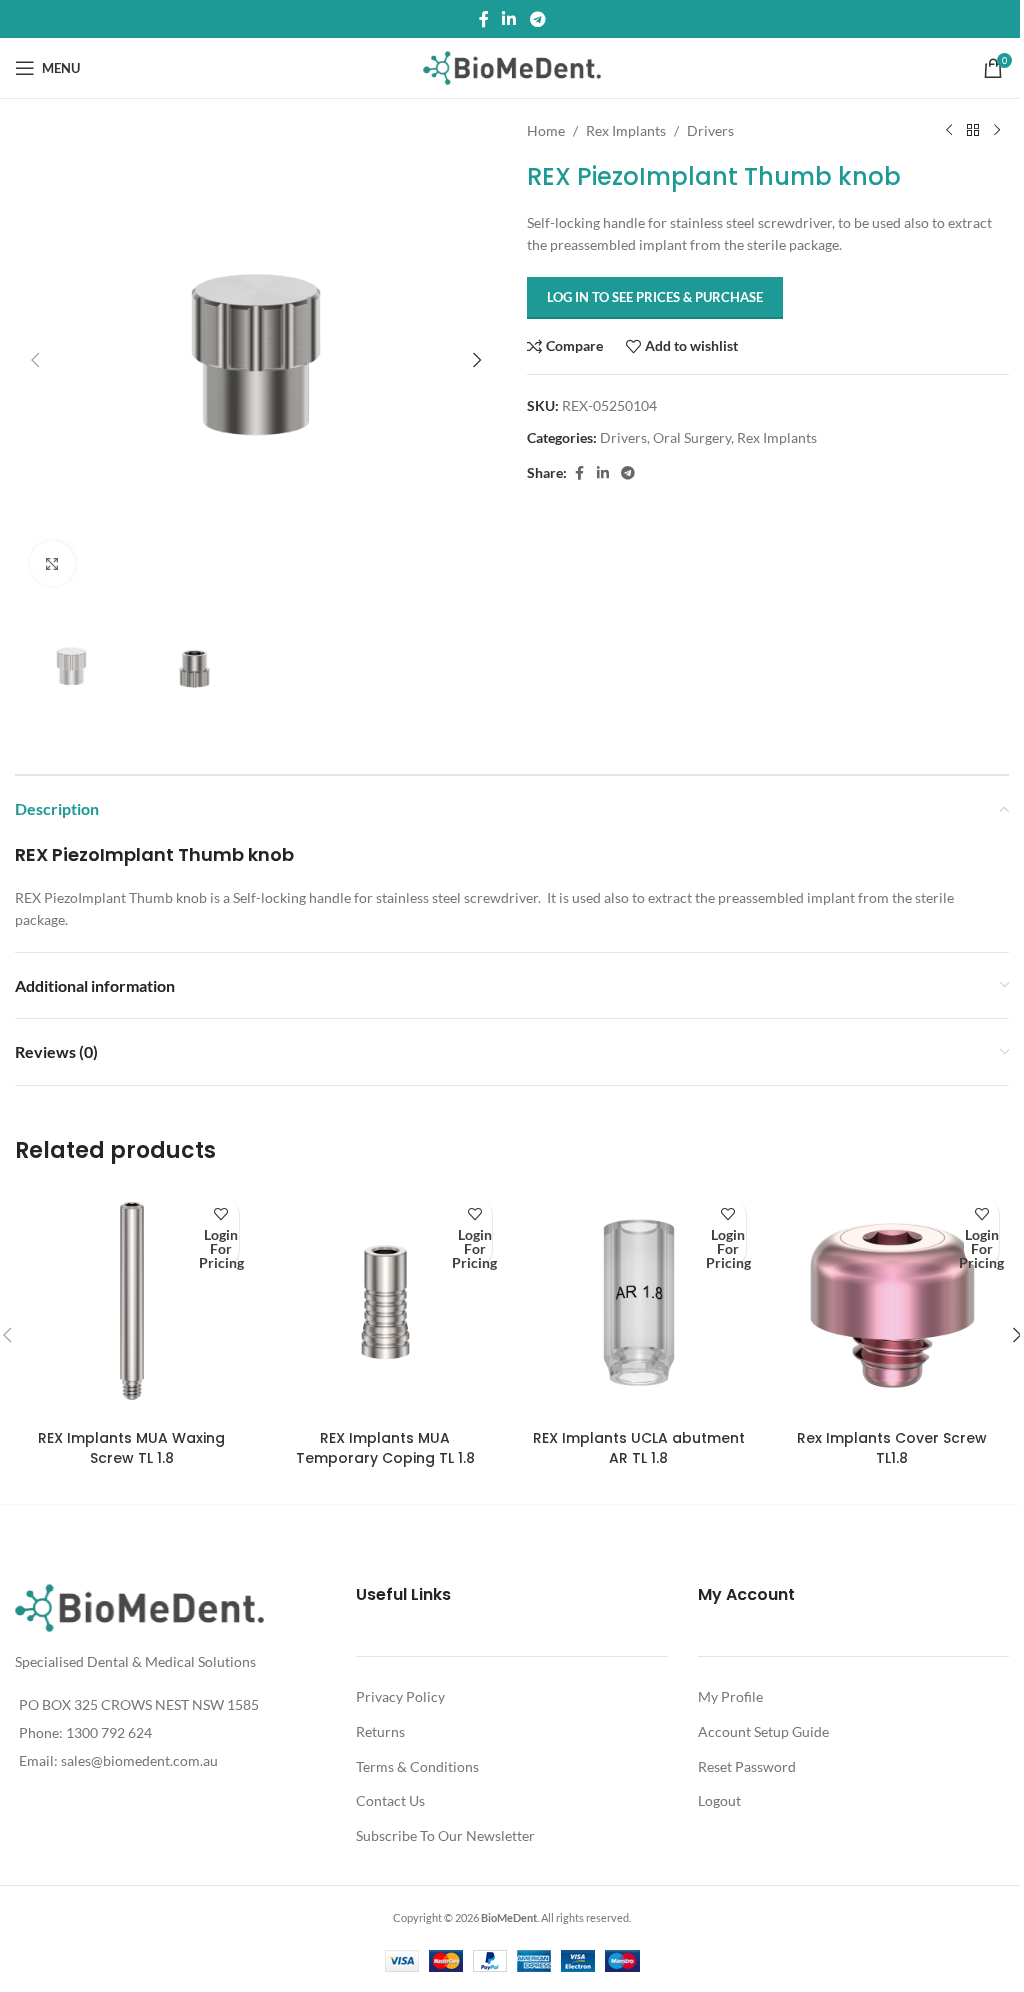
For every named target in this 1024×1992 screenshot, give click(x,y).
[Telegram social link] (537, 19)
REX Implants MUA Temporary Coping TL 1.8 (385, 1448)
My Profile (730, 1696)
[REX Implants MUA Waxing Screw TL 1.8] (132, 1304)
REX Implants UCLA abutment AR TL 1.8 (639, 1448)
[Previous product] (949, 131)
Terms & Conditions (417, 1766)
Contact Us (390, 1800)
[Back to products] (973, 131)
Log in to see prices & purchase (655, 297)
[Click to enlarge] (52, 563)
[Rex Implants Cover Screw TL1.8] (893, 1304)
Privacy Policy (400, 1696)
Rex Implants (626, 130)
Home (546, 130)
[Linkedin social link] (509, 19)
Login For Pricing (221, 1249)
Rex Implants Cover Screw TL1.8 (892, 1448)
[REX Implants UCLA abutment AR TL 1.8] (639, 1304)
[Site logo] (512, 66)
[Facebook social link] (484, 19)
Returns (380, 1731)
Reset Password (747, 1766)
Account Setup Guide (763, 1731)
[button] (35, 360)
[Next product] (997, 131)
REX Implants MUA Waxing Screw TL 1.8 (131, 1448)
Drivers (710, 130)
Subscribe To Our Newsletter (445, 1835)
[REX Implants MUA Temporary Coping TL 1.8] (386, 1304)
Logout (719, 1800)
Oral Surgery (692, 437)
